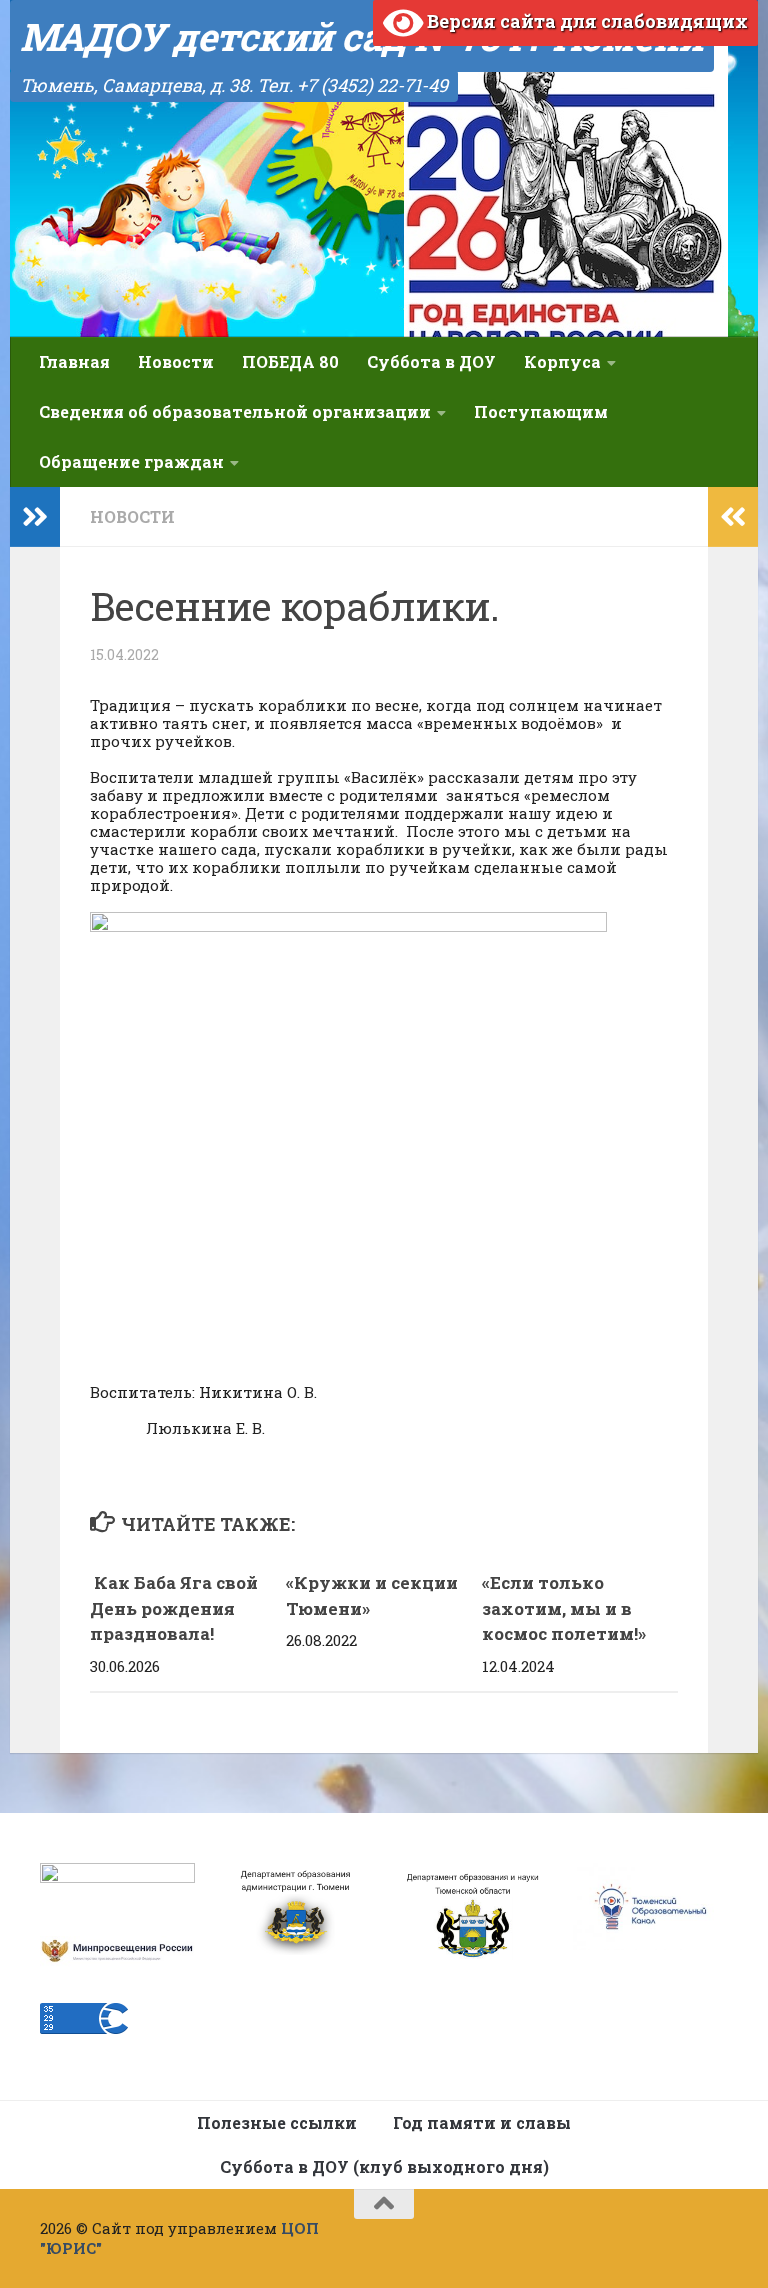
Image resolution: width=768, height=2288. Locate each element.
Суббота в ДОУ (431, 361)
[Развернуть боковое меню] (35, 517)
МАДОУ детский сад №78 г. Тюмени (362, 36)
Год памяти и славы (482, 2122)
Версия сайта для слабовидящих (585, 21)
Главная (74, 361)
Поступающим (541, 411)
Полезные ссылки (277, 2122)
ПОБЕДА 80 (290, 361)
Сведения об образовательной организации (235, 411)
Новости (176, 361)
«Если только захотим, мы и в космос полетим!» (566, 1608)
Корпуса (562, 361)
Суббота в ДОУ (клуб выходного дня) (384, 2166)
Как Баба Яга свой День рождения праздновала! (174, 1608)
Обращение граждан (131, 461)
